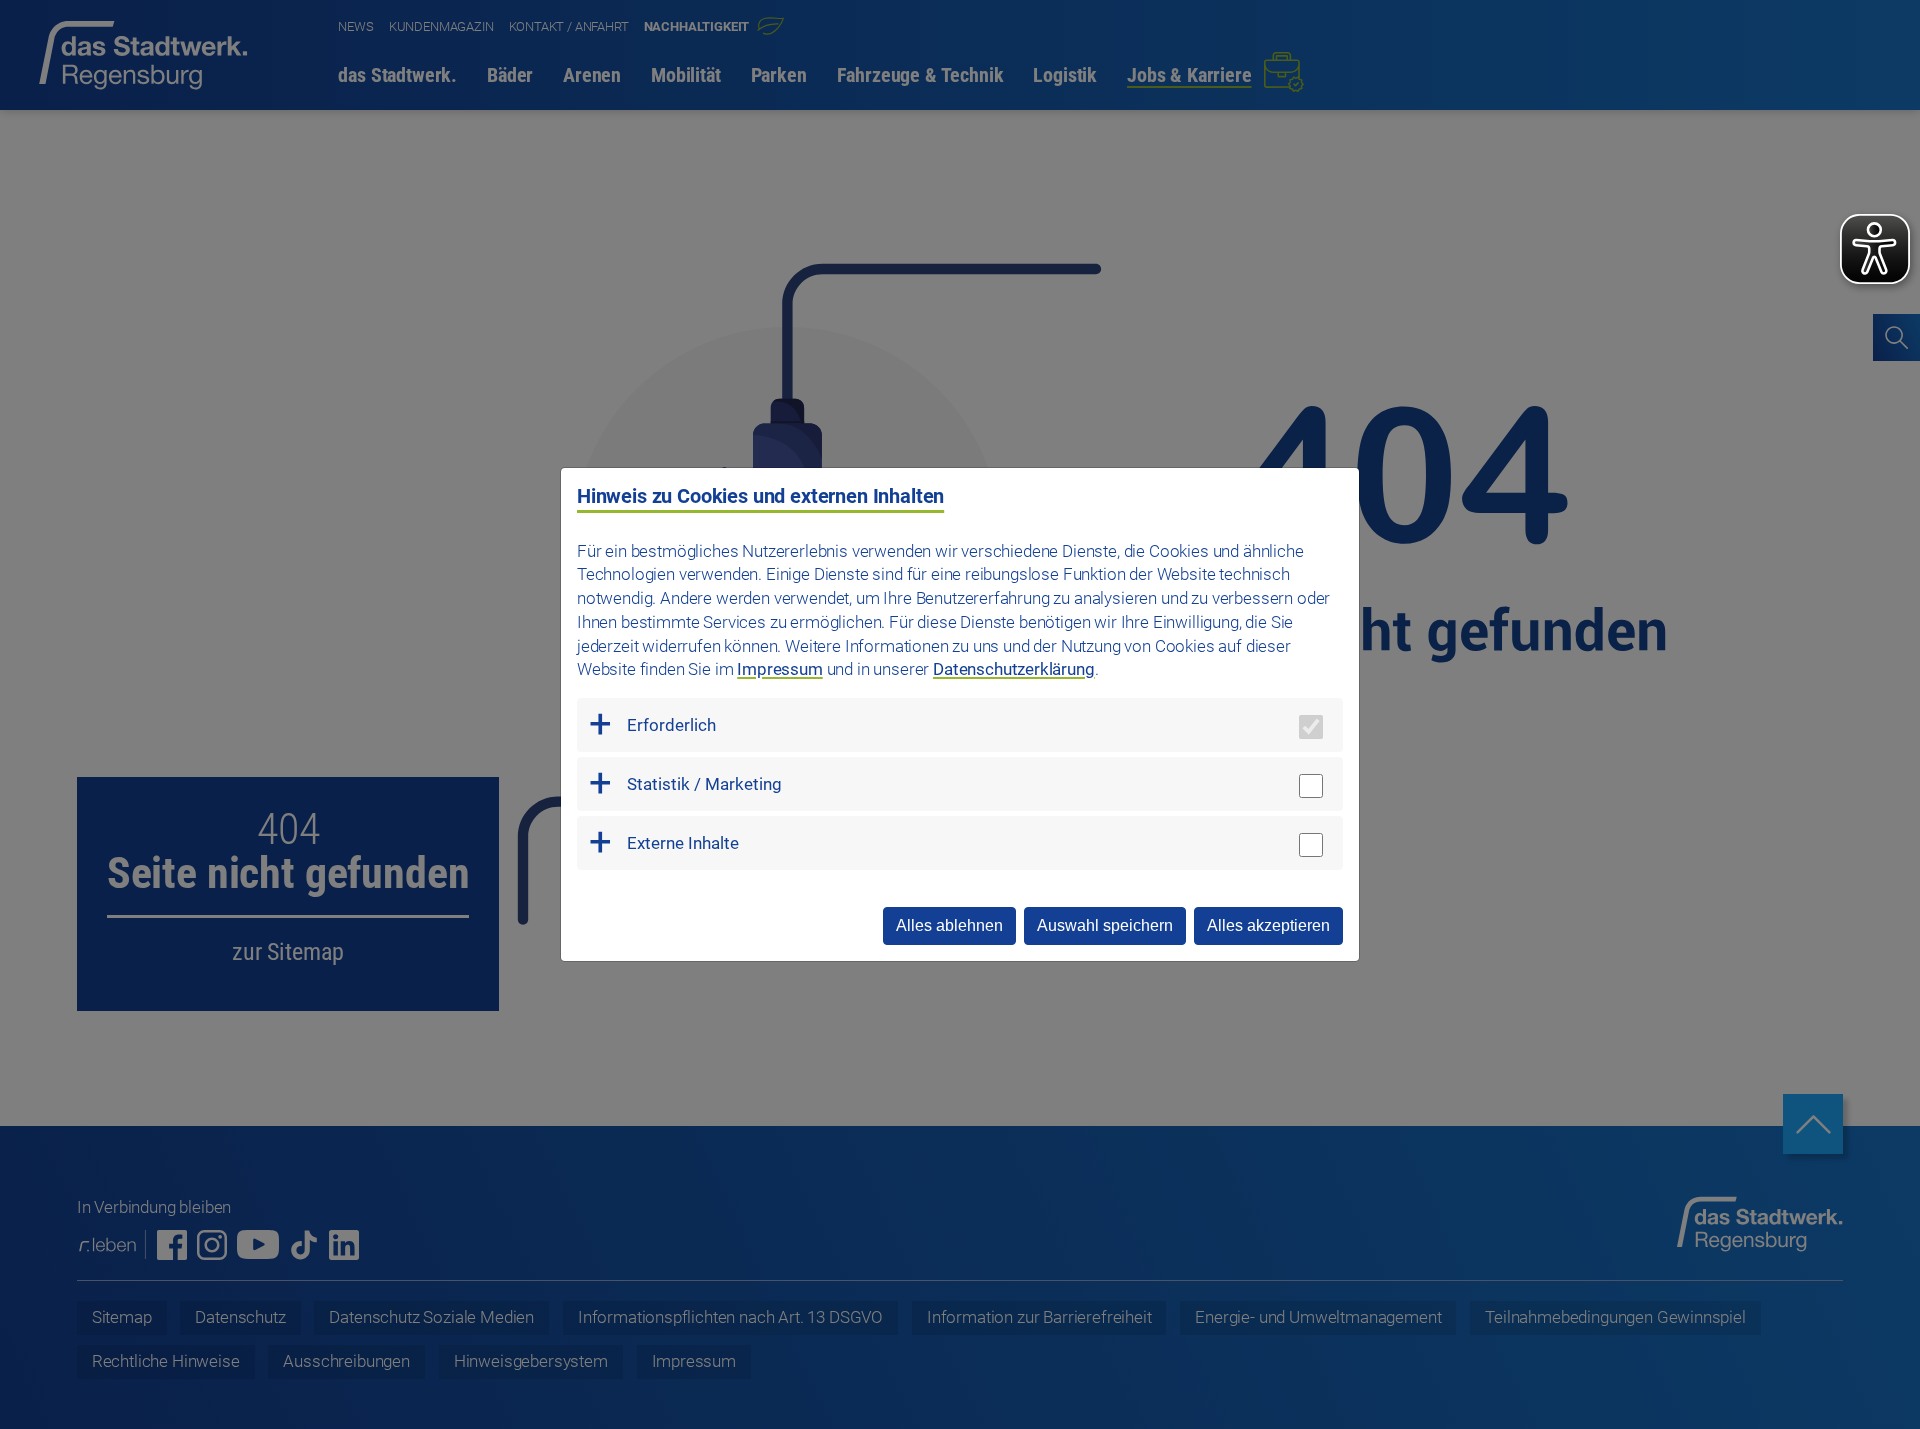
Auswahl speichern (1105, 925)
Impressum (779, 669)
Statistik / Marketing (704, 784)
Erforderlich (671, 725)
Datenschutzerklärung (1014, 669)
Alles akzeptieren (1268, 925)
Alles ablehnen (949, 925)
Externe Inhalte (683, 843)
